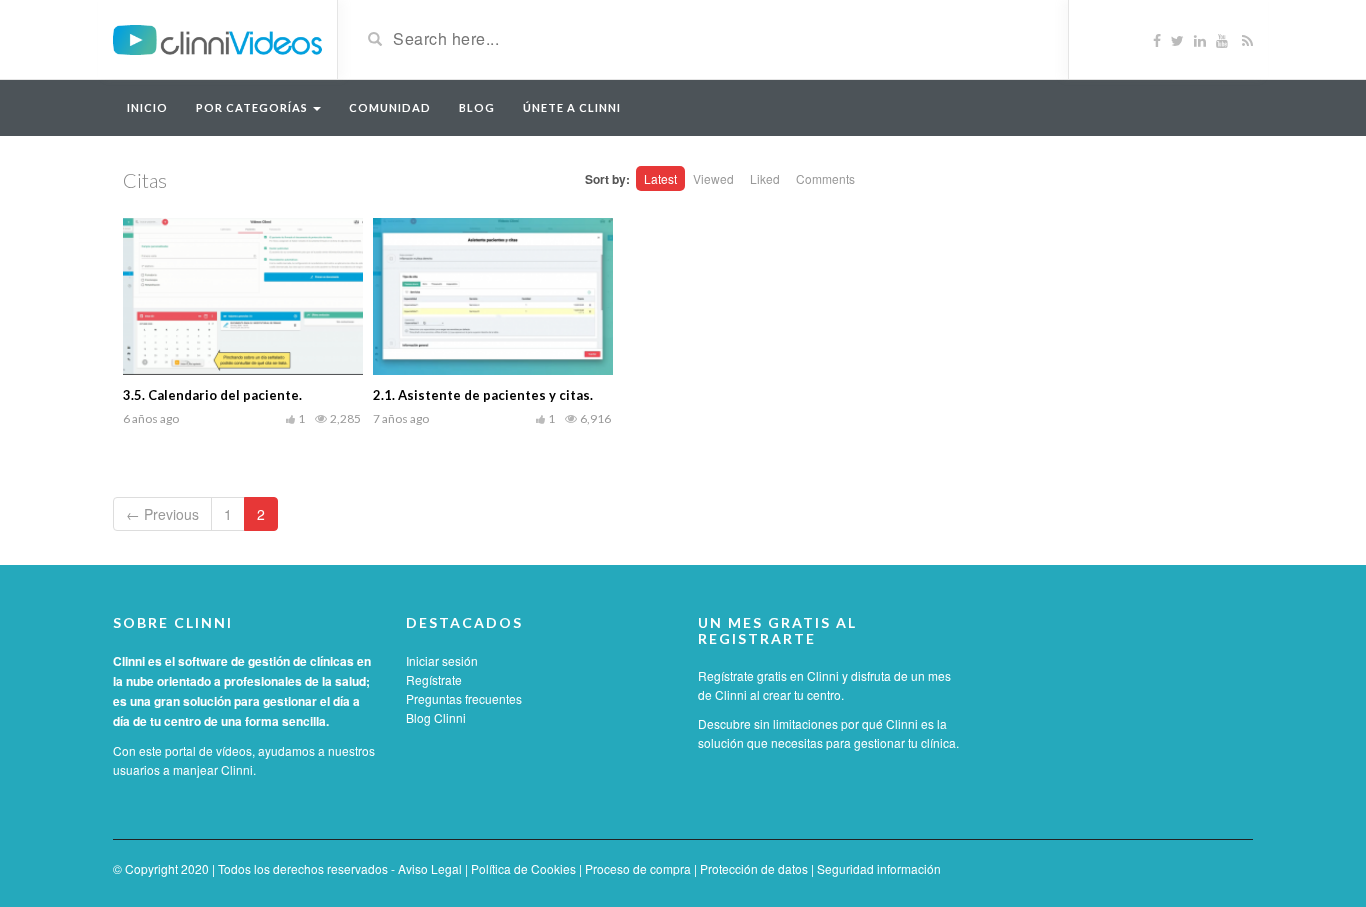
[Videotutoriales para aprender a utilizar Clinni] (217, 38)
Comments (825, 178)
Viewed (713, 178)
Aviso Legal (430, 868)
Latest (660, 178)
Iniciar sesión (442, 660)
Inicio (147, 107)
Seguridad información (879, 868)
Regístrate (434, 679)
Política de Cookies (523, 868)
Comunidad (390, 107)
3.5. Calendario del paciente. (212, 395)
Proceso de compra (638, 868)
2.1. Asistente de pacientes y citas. (483, 395)
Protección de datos (754, 868)
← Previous (162, 514)
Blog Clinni (436, 717)
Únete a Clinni (572, 107)
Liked (765, 178)
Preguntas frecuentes (464, 698)
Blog (477, 107)
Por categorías (253, 107)
